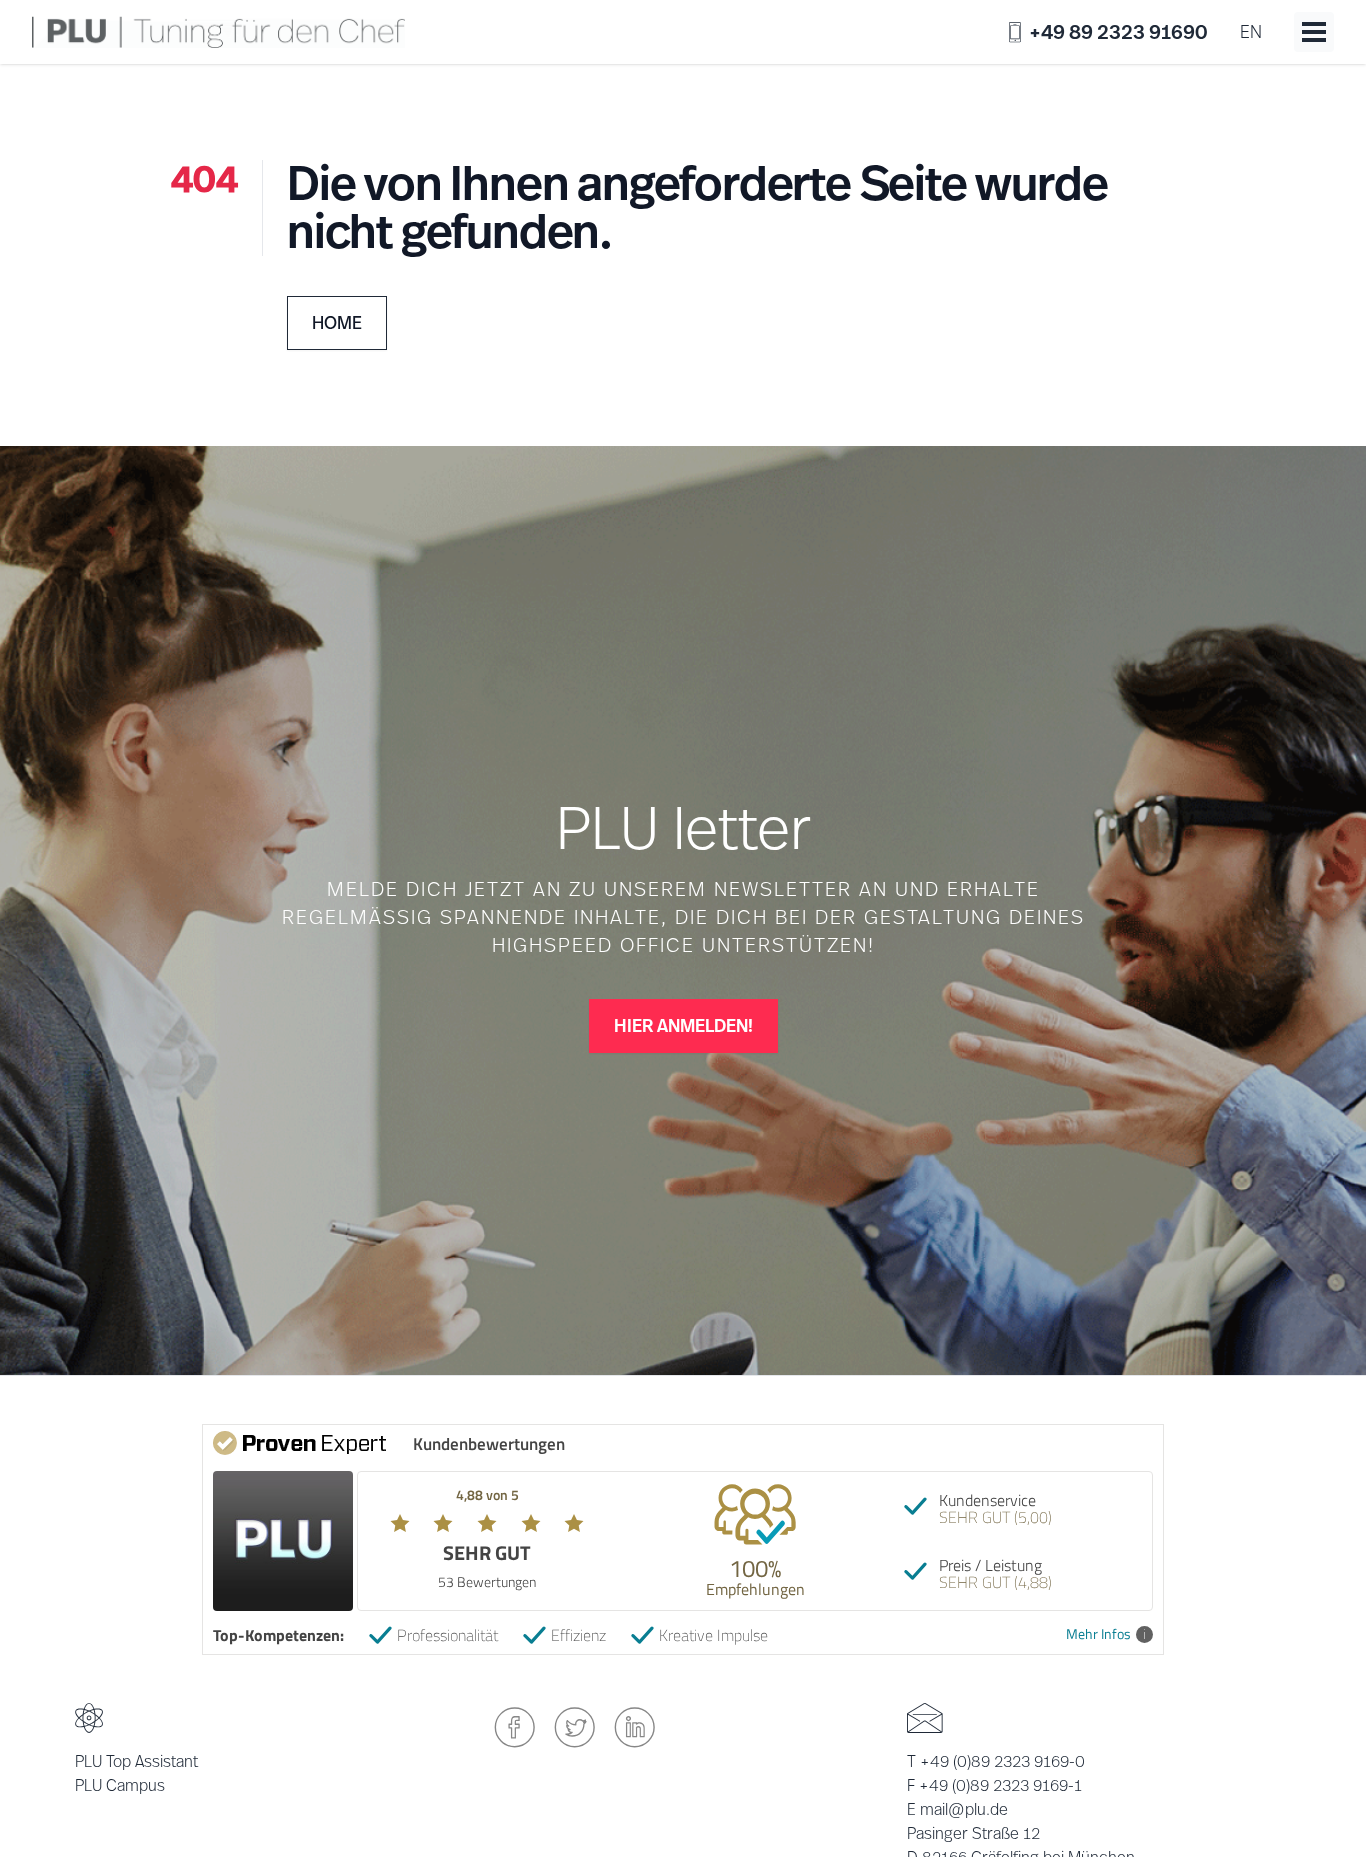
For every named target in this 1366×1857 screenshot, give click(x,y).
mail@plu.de (964, 1809)
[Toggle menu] (1314, 32)
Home (337, 322)
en (1251, 31)
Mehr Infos (1098, 1634)
